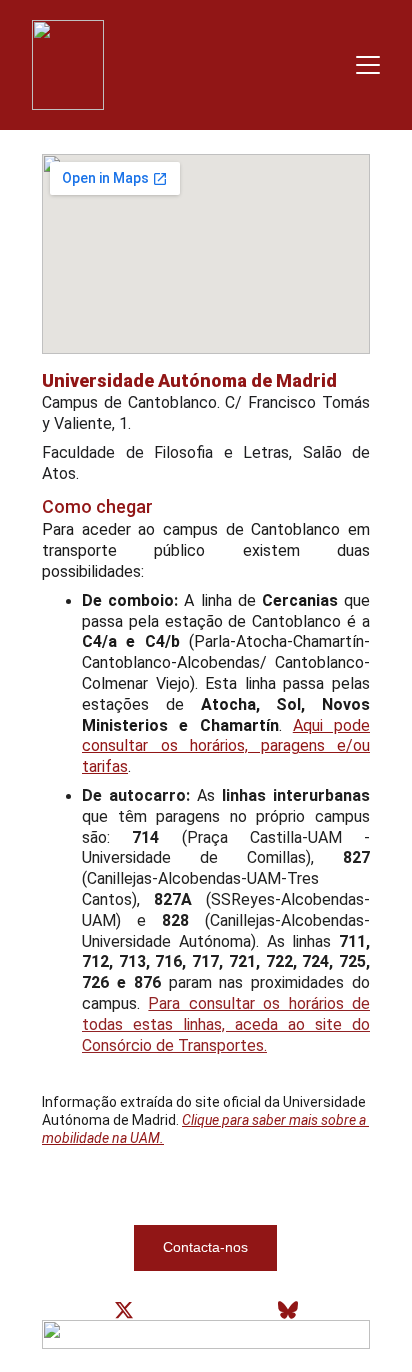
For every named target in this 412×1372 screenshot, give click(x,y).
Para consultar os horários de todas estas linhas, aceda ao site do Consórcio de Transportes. (226, 1024)
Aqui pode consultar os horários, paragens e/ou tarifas (226, 746)
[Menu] (368, 65)
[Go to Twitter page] (124, 1310)
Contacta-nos (205, 1247)
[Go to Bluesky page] (288, 1310)
